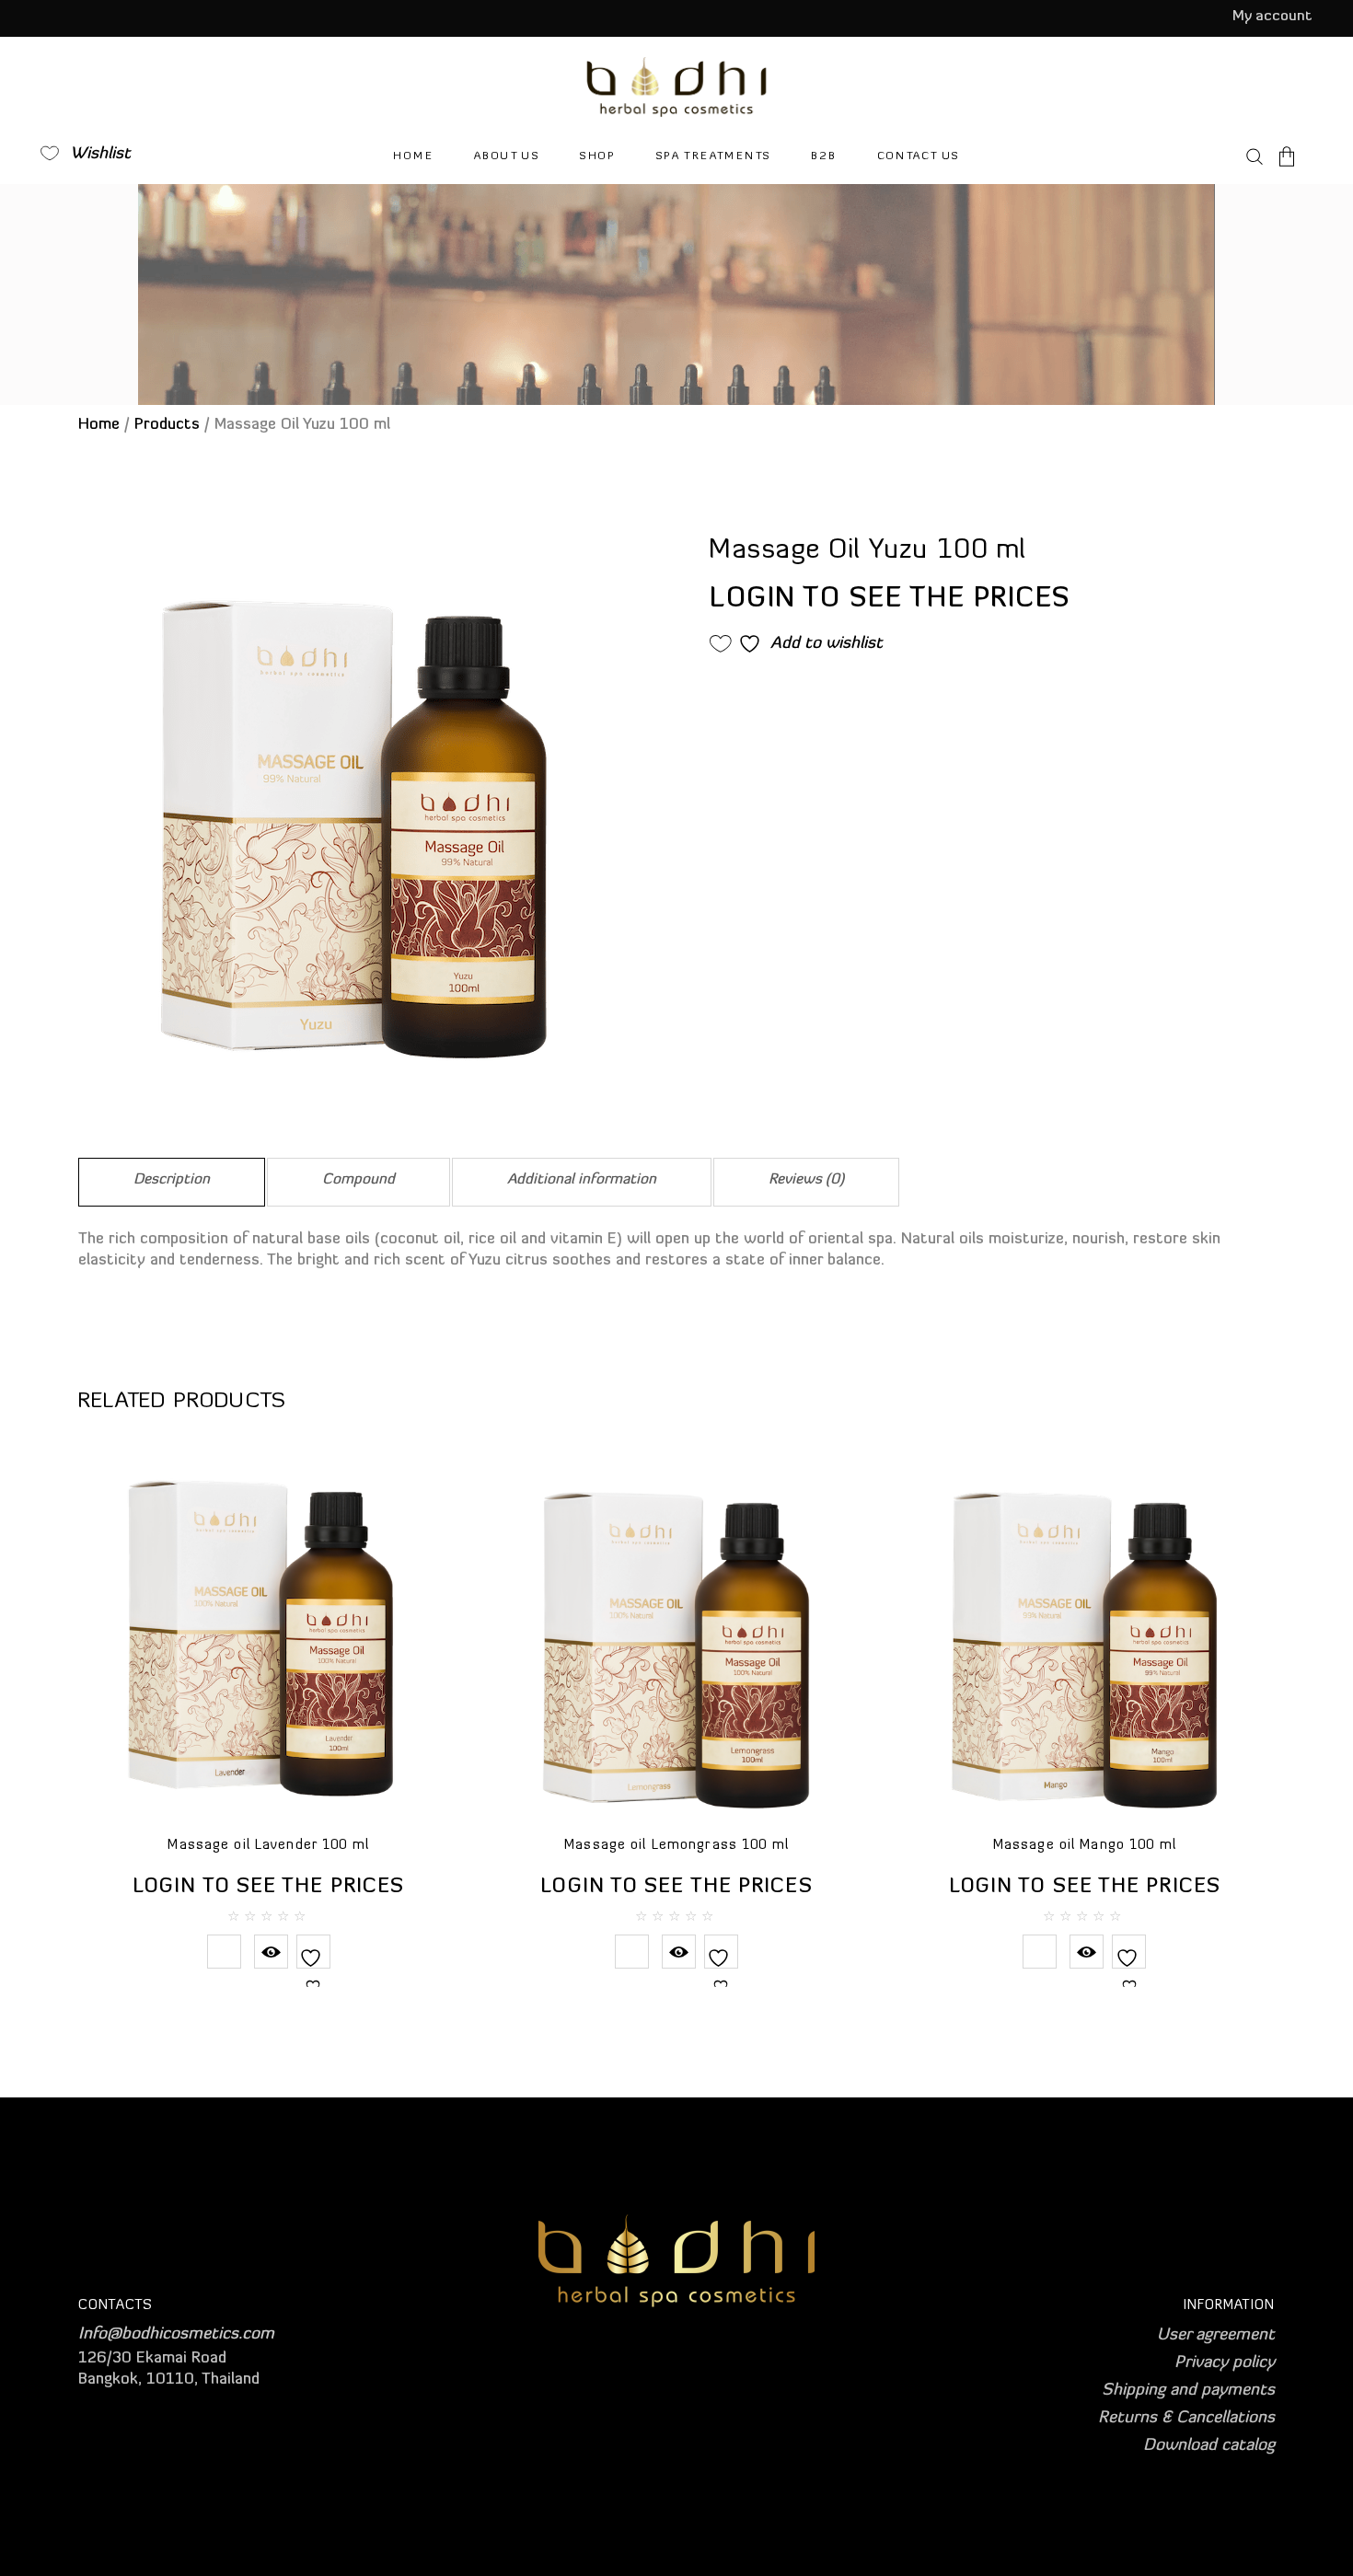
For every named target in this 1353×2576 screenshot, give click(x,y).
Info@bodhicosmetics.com (176, 2335)
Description (172, 1180)
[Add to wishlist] (313, 1970)
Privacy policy (1225, 2363)
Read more (224, 1952)
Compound (358, 1180)
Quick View (271, 1952)
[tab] (172, 1182)
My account (1272, 17)
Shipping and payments (1188, 2391)
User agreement (1216, 2336)
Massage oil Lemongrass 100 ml (676, 1846)
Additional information (582, 1180)
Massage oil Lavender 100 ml (268, 1846)
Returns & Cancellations (1186, 2419)
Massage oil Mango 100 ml (1085, 1846)
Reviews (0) (806, 1180)
